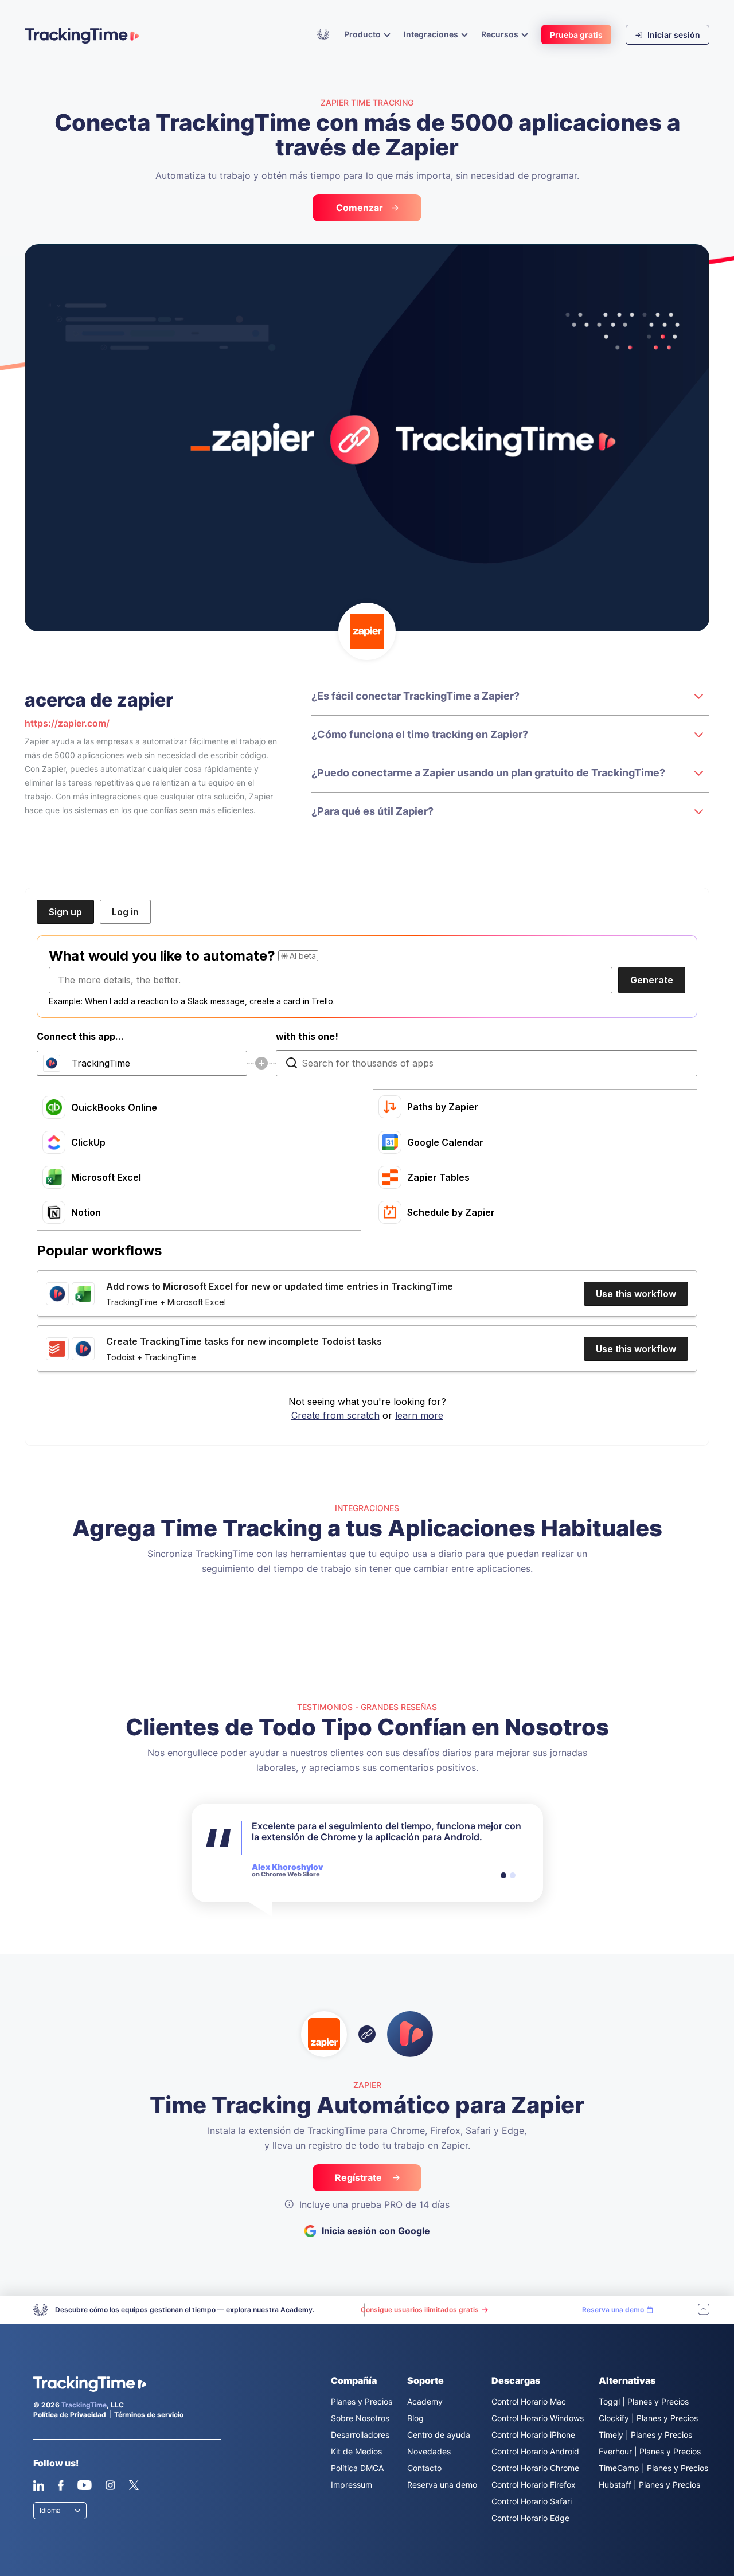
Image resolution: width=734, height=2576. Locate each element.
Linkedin (39, 2485)
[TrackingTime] (82, 36)
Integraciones (432, 34)
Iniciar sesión (673, 35)
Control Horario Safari (532, 2501)
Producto (363, 34)
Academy (323, 34)
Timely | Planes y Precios (645, 2435)
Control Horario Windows (538, 2418)
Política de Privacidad (70, 2415)
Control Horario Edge (530, 2518)
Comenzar (360, 208)
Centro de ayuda (439, 2435)
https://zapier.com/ (67, 723)
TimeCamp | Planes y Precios (653, 2468)
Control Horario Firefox (534, 2485)
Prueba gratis (576, 35)
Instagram (110, 2485)
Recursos (501, 34)
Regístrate (360, 2177)
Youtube (84, 2485)
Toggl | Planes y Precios (644, 2401)
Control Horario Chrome (535, 2468)
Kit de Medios (356, 2451)
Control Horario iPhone (533, 2435)
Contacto (424, 2468)
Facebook (60, 2485)
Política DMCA (357, 2468)
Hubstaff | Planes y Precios (649, 2485)
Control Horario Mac (529, 2401)
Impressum (352, 2485)
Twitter (134, 2485)
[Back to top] (704, 2310)
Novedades (429, 2451)
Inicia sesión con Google (376, 2231)
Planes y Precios (362, 2401)
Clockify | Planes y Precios (648, 2418)
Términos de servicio (149, 2415)
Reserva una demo (442, 2485)
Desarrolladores (360, 2435)
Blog (415, 2418)
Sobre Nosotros (360, 2418)
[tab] (503, 1875)
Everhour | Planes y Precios (650, 2451)
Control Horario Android (535, 2451)
